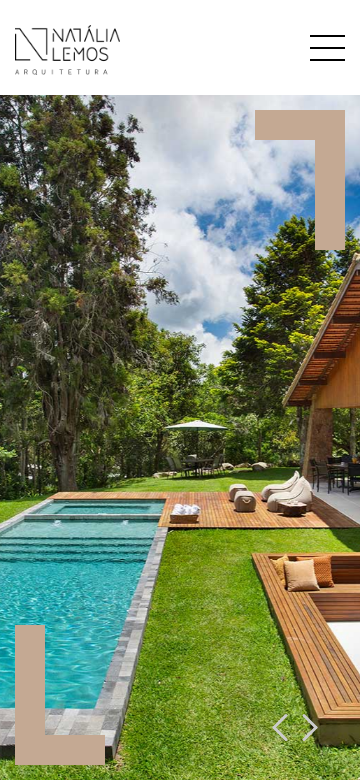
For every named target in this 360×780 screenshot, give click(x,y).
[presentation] (280, 729)
